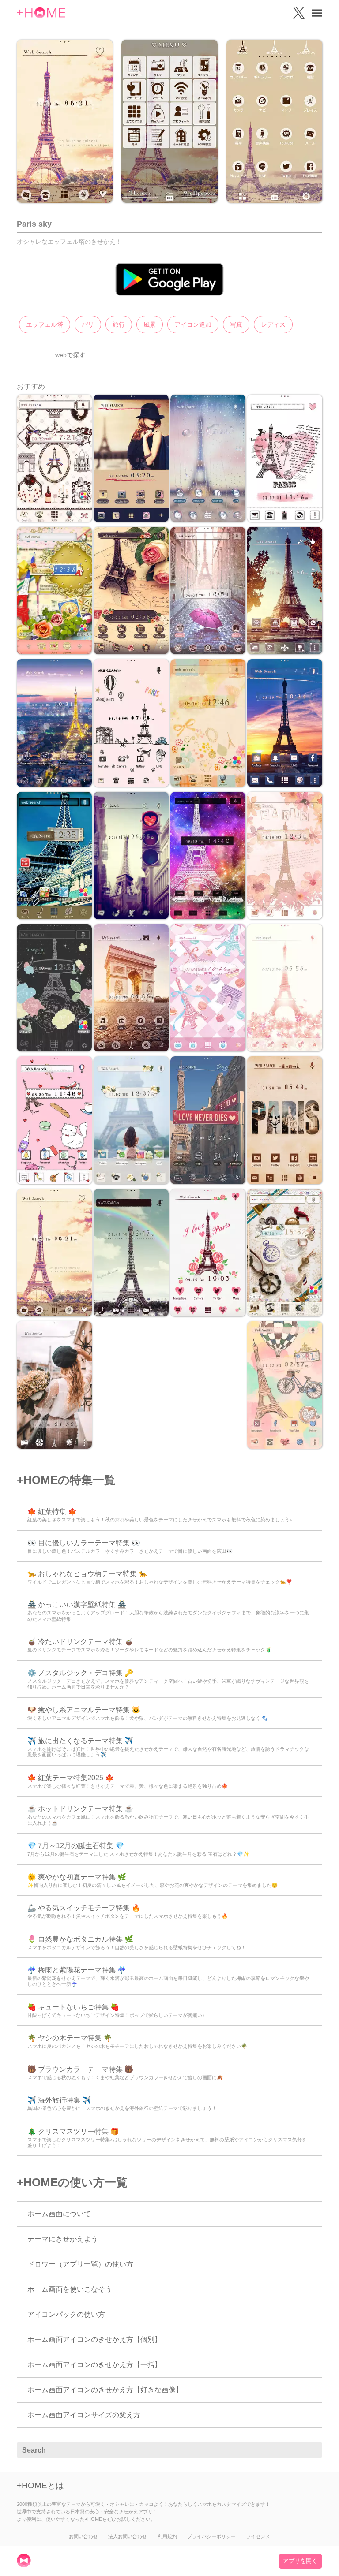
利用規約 (167, 2536)
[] (311, 2450)
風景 (150, 324)
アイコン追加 (193, 324)
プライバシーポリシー (211, 2536)
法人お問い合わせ (128, 2536)
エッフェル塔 (45, 324)
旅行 (119, 324)
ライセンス (258, 2536)
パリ (88, 324)
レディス (273, 324)
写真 (236, 324)
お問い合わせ (83, 2536)
